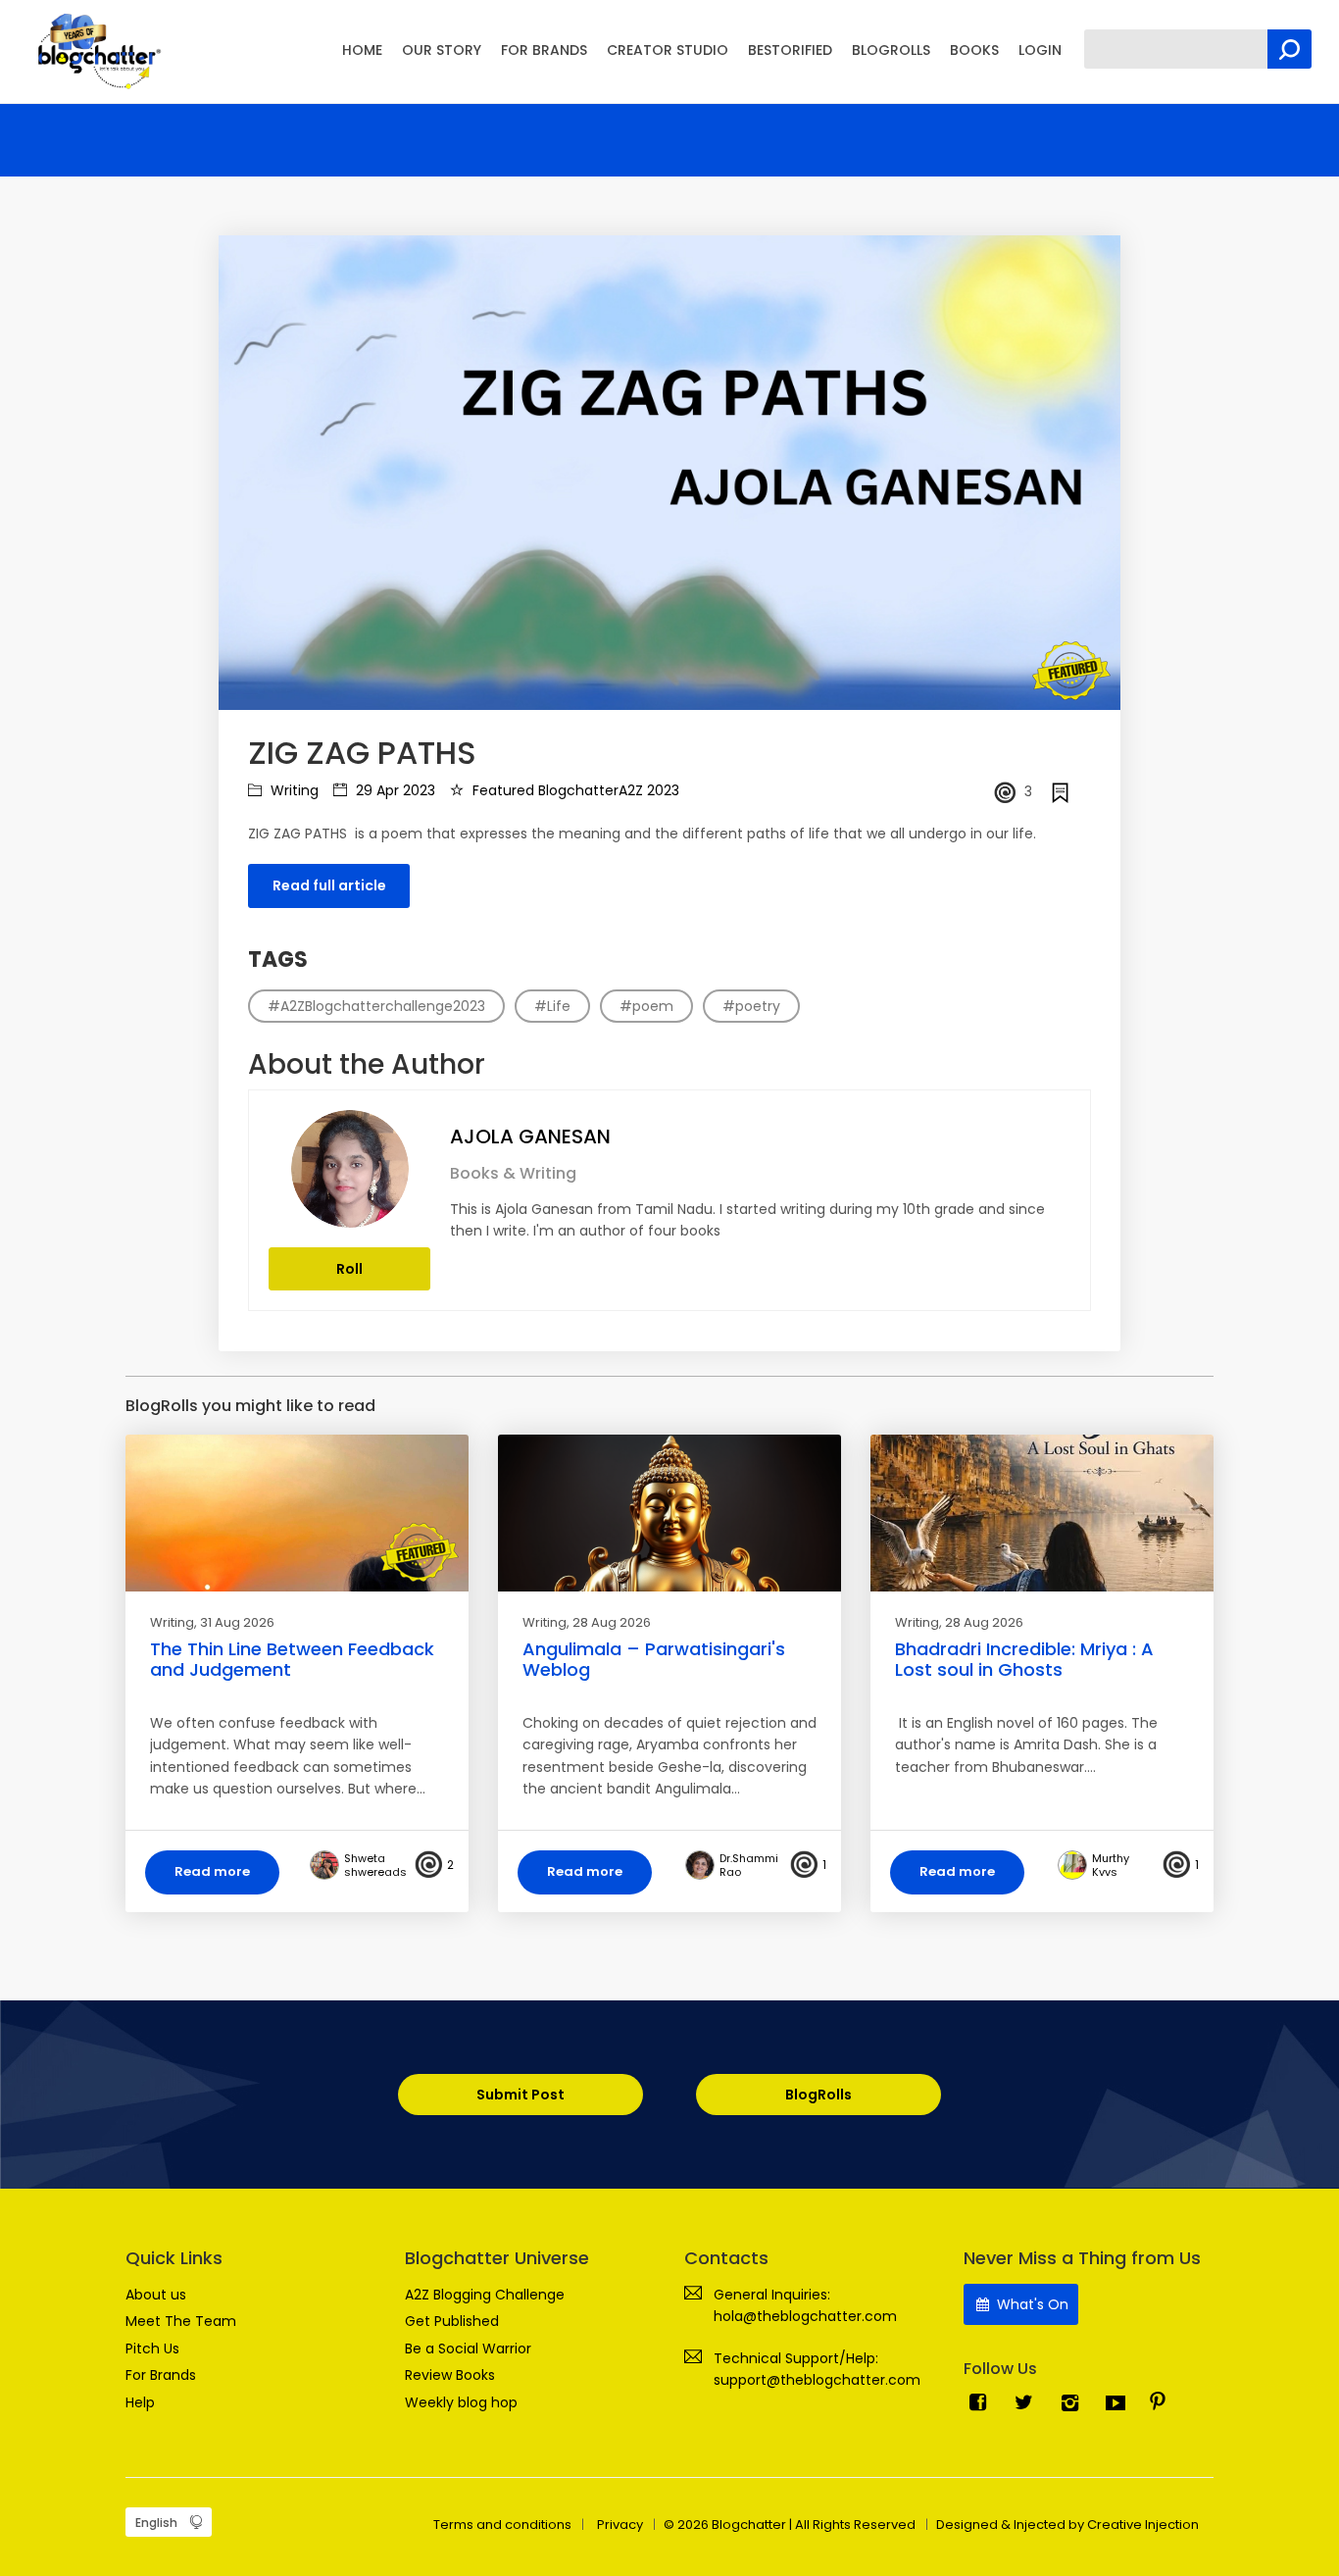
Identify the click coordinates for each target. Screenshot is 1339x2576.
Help (140, 2402)
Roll (349, 1269)
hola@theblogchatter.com (805, 2316)
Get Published (452, 2321)
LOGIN (1040, 50)
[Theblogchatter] (96, 50)
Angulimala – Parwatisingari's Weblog (654, 1660)
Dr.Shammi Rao (749, 1865)
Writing (293, 790)
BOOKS (974, 50)
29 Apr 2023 (394, 790)
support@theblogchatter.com (817, 2380)
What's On (1031, 2304)
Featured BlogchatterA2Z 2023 (574, 790)
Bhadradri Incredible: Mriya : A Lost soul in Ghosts (1024, 1660)
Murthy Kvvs (1111, 1865)
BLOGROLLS (891, 50)
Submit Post (521, 2095)
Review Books (450, 2375)
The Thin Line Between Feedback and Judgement (292, 1660)
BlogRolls (818, 2095)
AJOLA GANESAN (530, 1136)
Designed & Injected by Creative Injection (1067, 2525)
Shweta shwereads (375, 1865)
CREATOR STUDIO (668, 50)
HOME (362, 50)
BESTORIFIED (790, 50)
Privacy (620, 2525)
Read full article (329, 885)
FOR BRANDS (544, 50)
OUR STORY (442, 50)
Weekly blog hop (461, 2402)
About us (156, 2295)
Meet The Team (181, 2321)
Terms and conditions (502, 2525)
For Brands (161, 2375)
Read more (212, 1871)
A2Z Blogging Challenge (485, 2295)
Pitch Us (152, 2349)
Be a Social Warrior (468, 2349)
